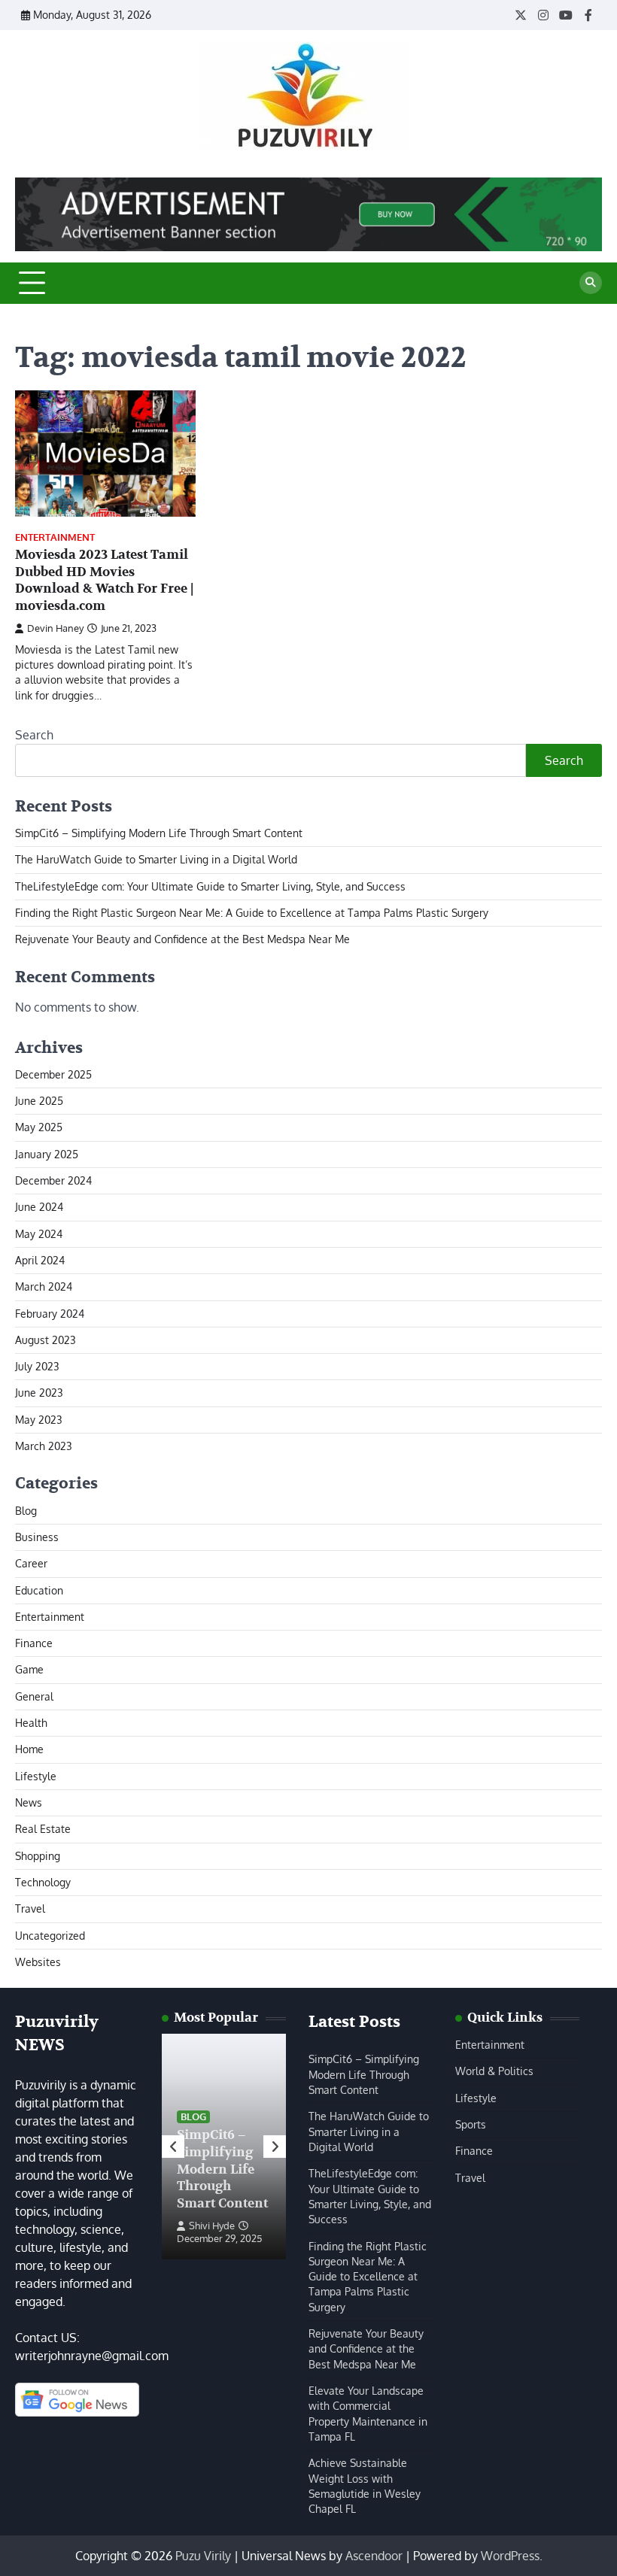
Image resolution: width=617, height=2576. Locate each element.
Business (37, 1537)
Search (34, 735)
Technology (43, 1882)
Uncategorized (50, 1936)
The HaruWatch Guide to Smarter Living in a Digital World (156, 859)
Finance (34, 1643)
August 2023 (46, 1340)
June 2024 (39, 1207)
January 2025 (47, 1154)
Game (29, 1669)
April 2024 (40, 1260)
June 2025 (39, 1101)
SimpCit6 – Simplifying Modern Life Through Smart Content (159, 833)
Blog (26, 1511)
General (34, 1696)
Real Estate (43, 1829)
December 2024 (53, 1180)
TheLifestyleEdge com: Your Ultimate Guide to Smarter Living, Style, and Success (210, 886)
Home (29, 1749)
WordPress (510, 2556)
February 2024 (50, 1314)
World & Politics (494, 2071)
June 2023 (39, 1393)
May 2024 (39, 1234)
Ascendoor (374, 2556)
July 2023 (37, 1366)
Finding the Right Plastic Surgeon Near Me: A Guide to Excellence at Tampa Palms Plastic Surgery (252, 913)
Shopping (38, 1856)
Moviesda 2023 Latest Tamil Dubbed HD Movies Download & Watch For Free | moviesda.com (104, 580)
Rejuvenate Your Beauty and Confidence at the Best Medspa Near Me (182, 939)
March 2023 (44, 1446)
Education (39, 1590)
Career (31, 1563)
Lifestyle (36, 1776)
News (29, 1802)
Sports (471, 2124)
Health (31, 1723)
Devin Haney (55, 628)
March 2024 (44, 1286)
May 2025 (39, 1127)
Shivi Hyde (212, 2226)
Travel (30, 1908)
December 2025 (53, 1074)
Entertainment (55, 537)
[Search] (591, 283)
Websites (38, 1962)
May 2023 (39, 1420)
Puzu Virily (203, 2556)
